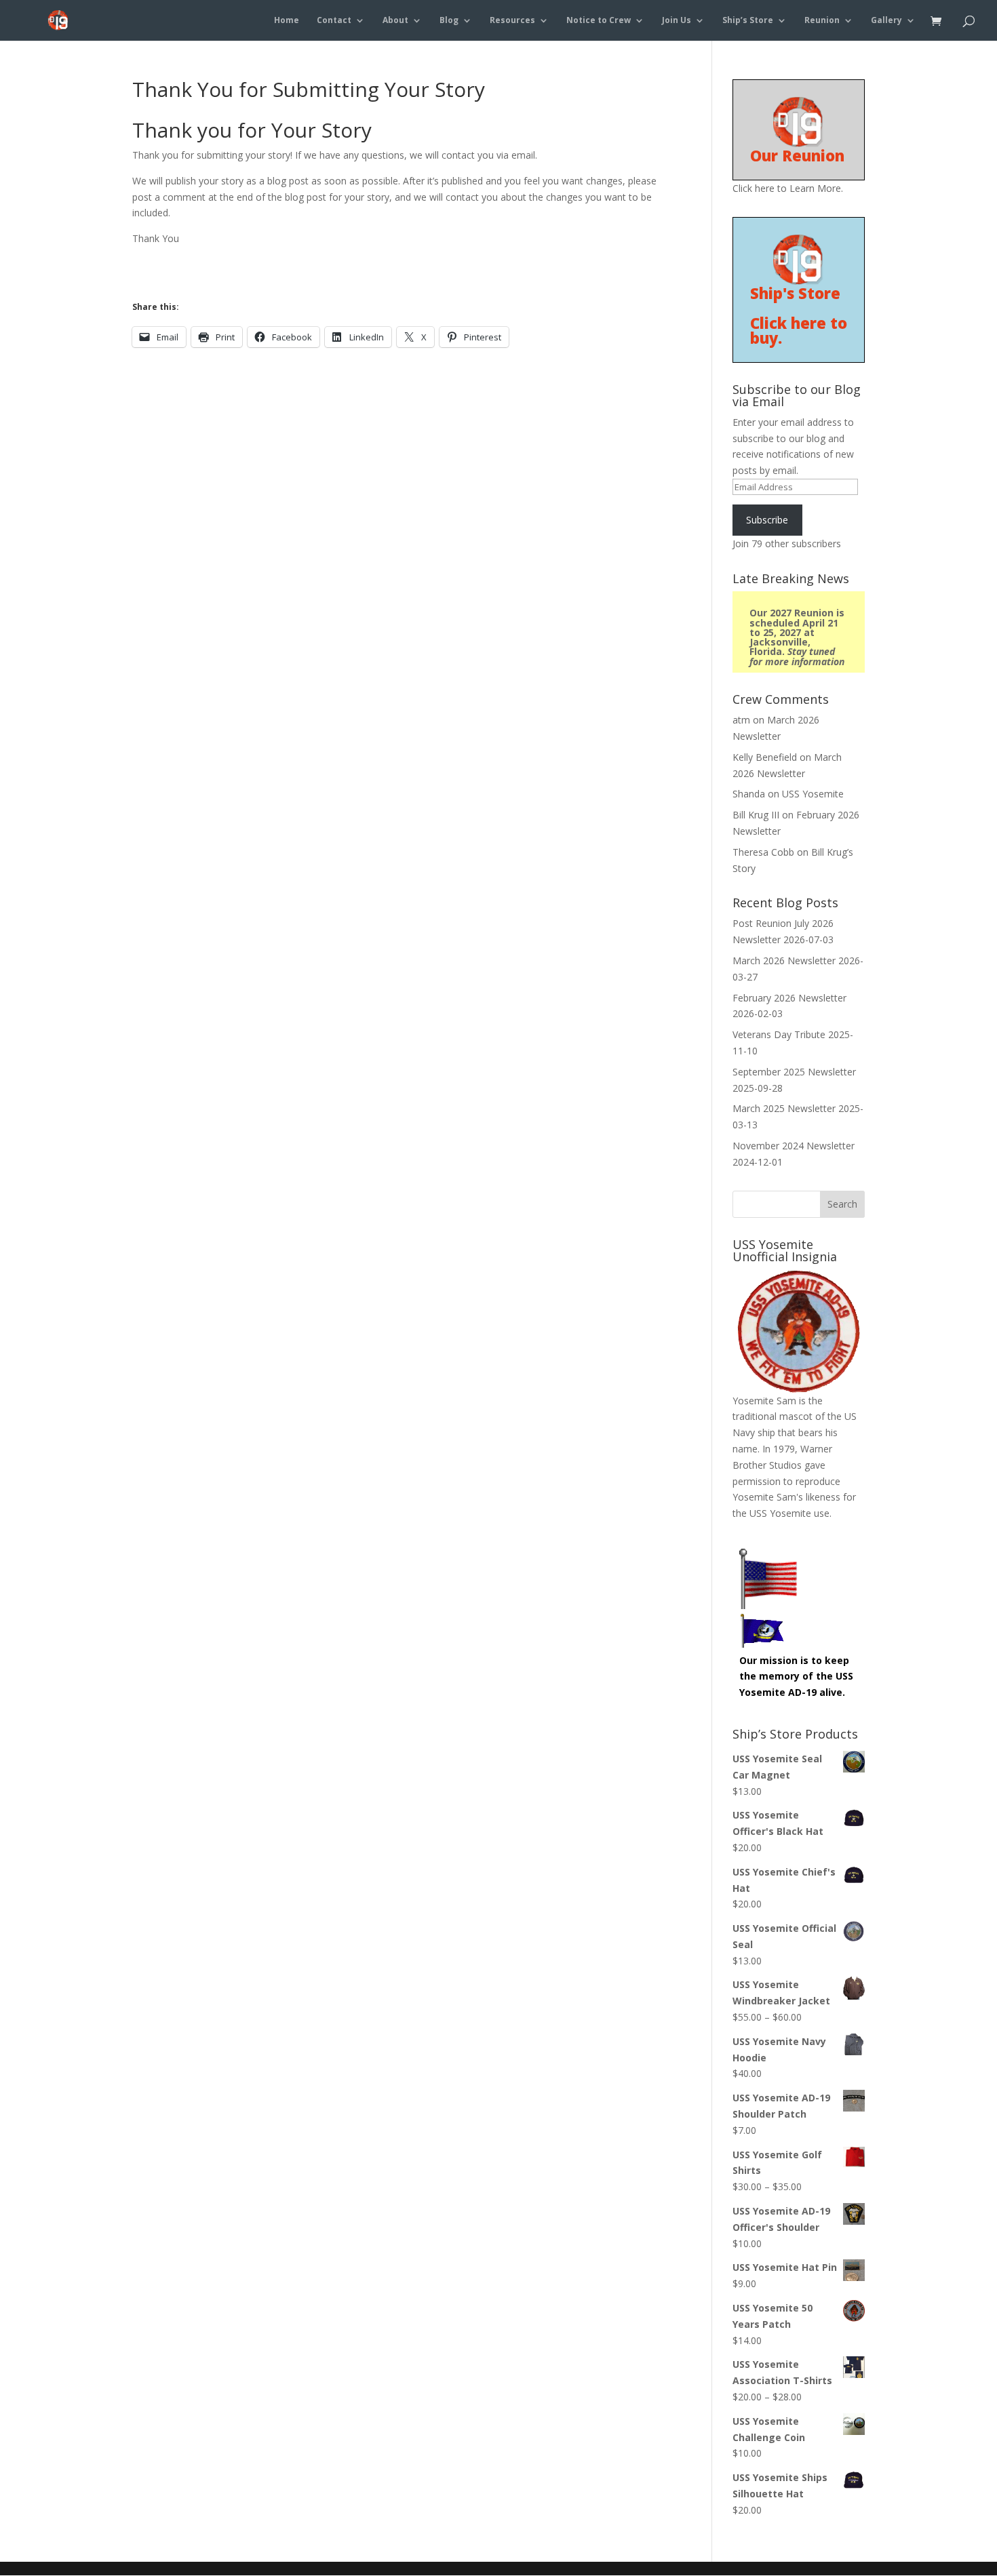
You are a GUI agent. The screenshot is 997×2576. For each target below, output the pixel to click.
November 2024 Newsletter (794, 1146)
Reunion (822, 21)
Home (287, 21)
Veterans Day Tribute (779, 1034)
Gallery (886, 21)
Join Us (677, 21)
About (395, 21)
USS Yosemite (813, 794)
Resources (512, 21)
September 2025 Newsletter (794, 1072)
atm (741, 720)
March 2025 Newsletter (784, 1108)
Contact (334, 21)
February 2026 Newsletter (789, 998)
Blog (449, 21)
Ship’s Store (748, 21)
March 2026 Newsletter (784, 960)
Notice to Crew (599, 21)
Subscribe (767, 520)
